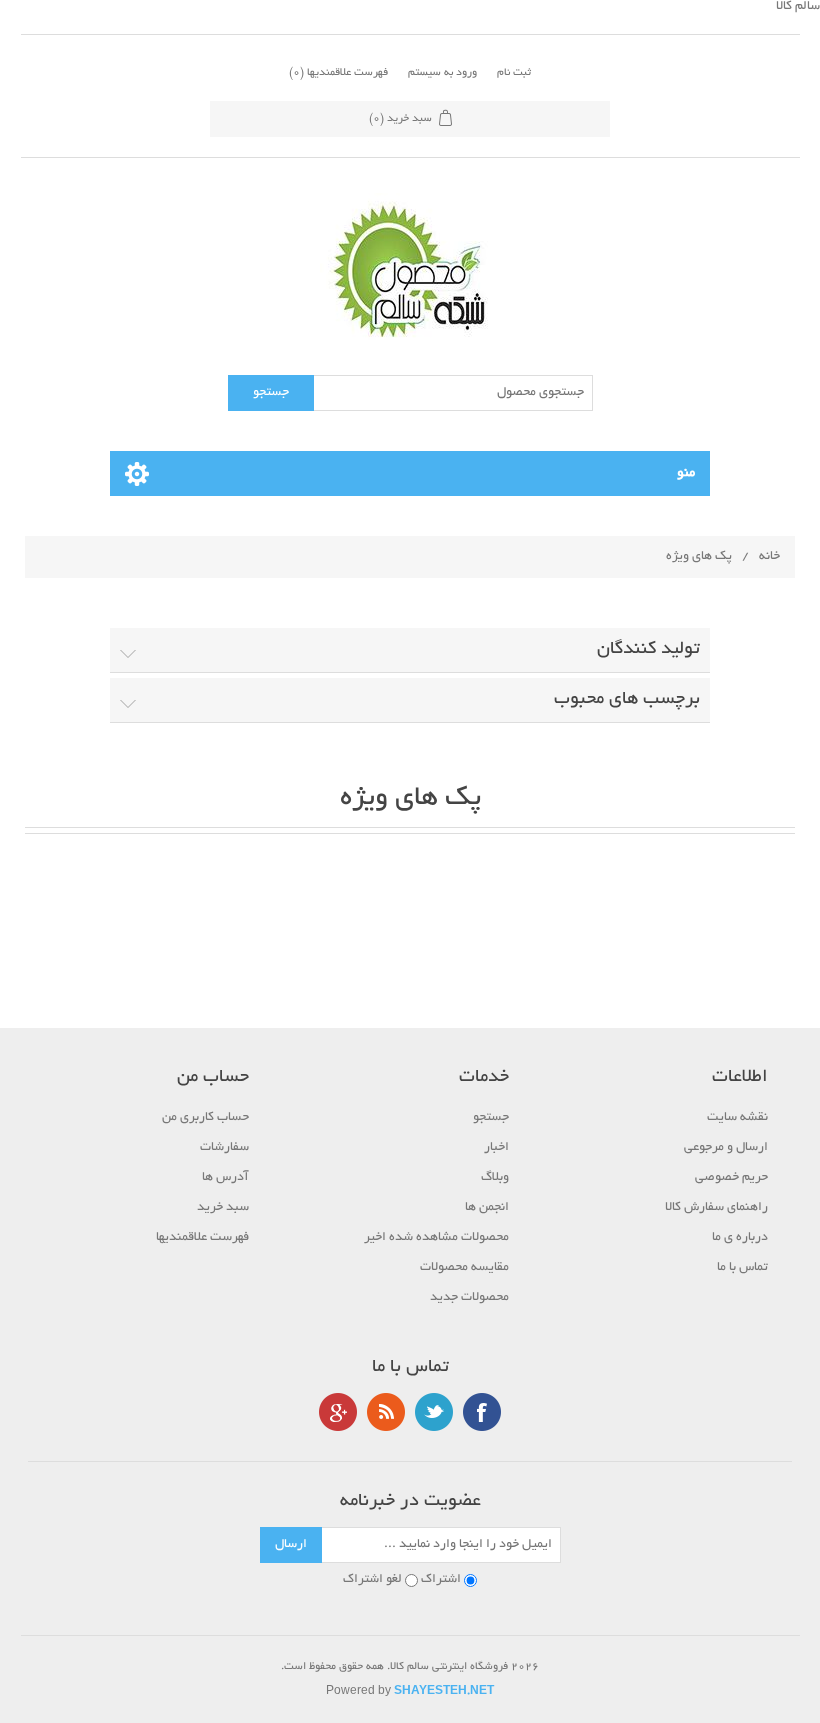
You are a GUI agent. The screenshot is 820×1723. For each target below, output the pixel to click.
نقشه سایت (737, 1118)
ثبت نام (514, 73)
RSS (386, 1412)
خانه (769, 557)
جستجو (491, 1118)
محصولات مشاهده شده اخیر (436, 1238)
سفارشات (224, 1148)
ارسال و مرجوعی (726, 1148)
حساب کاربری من (205, 1118)
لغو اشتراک (372, 1580)
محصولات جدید (469, 1298)
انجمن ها (487, 1208)
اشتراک (441, 1580)
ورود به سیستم (442, 73)
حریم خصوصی (731, 1178)
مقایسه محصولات (464, 1268)
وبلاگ (495, 1178)
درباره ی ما (740, 1238)
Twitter (434, 1412)
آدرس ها (225, 1178)
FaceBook (482, 1412)
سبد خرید (223, 1208)
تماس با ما (742, 1268)
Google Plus (338, 1412)
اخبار (496, 1148)
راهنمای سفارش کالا (716, 1208)
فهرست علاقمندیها (202, 1238)
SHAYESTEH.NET (444, 1692)
